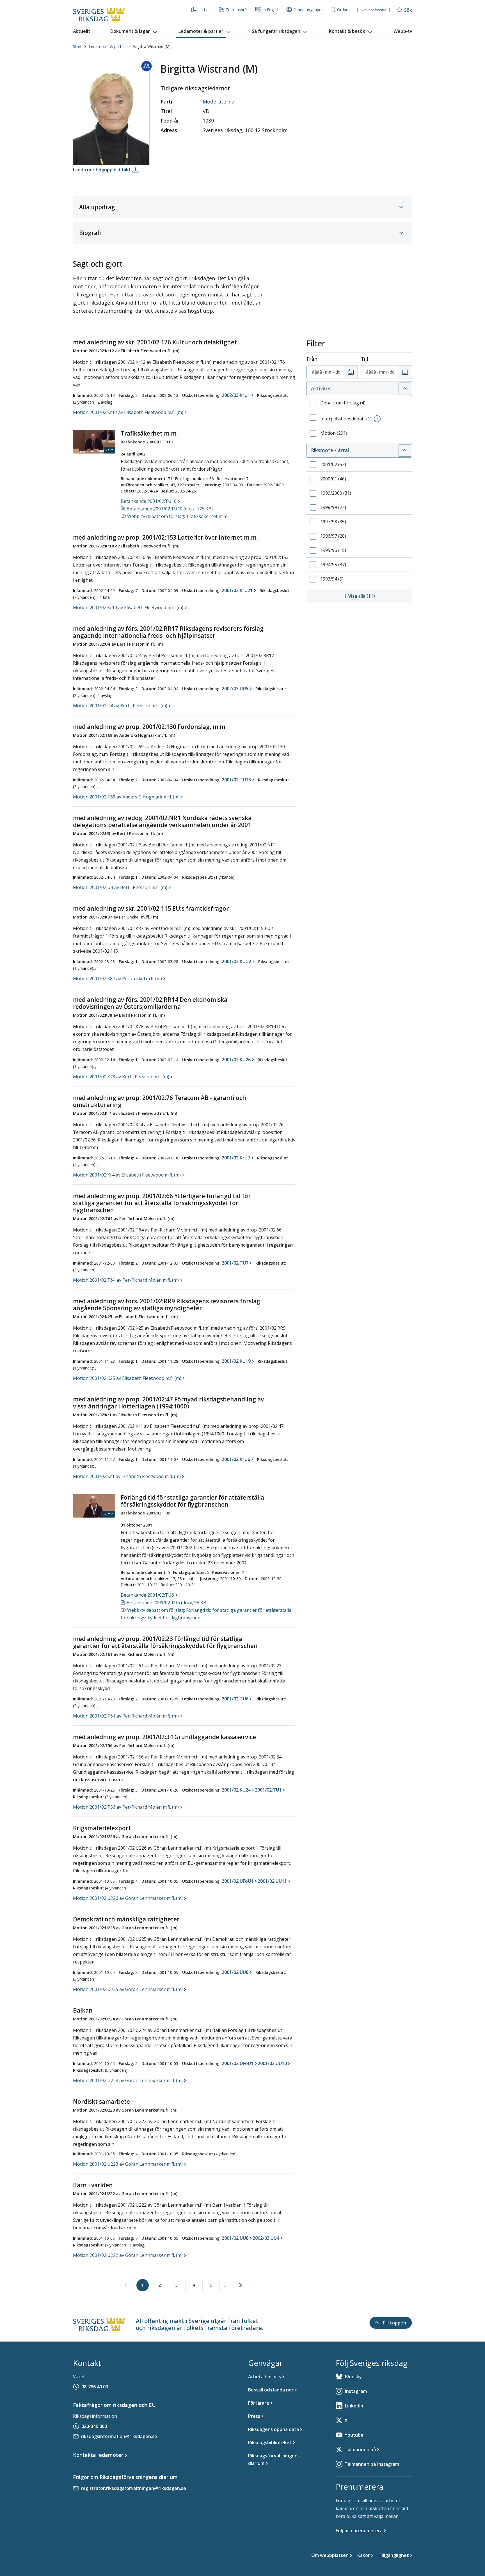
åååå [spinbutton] (317, 372)
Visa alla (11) (380, 596)
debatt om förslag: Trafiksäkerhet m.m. (178, 516)
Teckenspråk (237, 10)
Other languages (308, 10)
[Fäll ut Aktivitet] (405, 389)
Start (77, 46)
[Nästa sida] (241, 2285)
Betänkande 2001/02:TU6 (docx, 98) (167, 1603)
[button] (134, 31)
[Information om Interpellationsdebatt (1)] (377, 419)
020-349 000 (94, 2426)
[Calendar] (351, 372)
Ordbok (344, 10)
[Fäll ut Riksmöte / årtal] (405, 450)
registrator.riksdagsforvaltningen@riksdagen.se (133, 2488)
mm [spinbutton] (329, 372)
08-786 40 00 (95, 2387)
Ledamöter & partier (107, 46)
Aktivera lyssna (373, 10)
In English (271, 10)
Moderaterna (219, 102)
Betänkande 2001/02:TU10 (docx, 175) (170, 509)
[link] (126, 2285)
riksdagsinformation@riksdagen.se (119, 2436)
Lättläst (205, 10)
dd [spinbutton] (338, 372)
